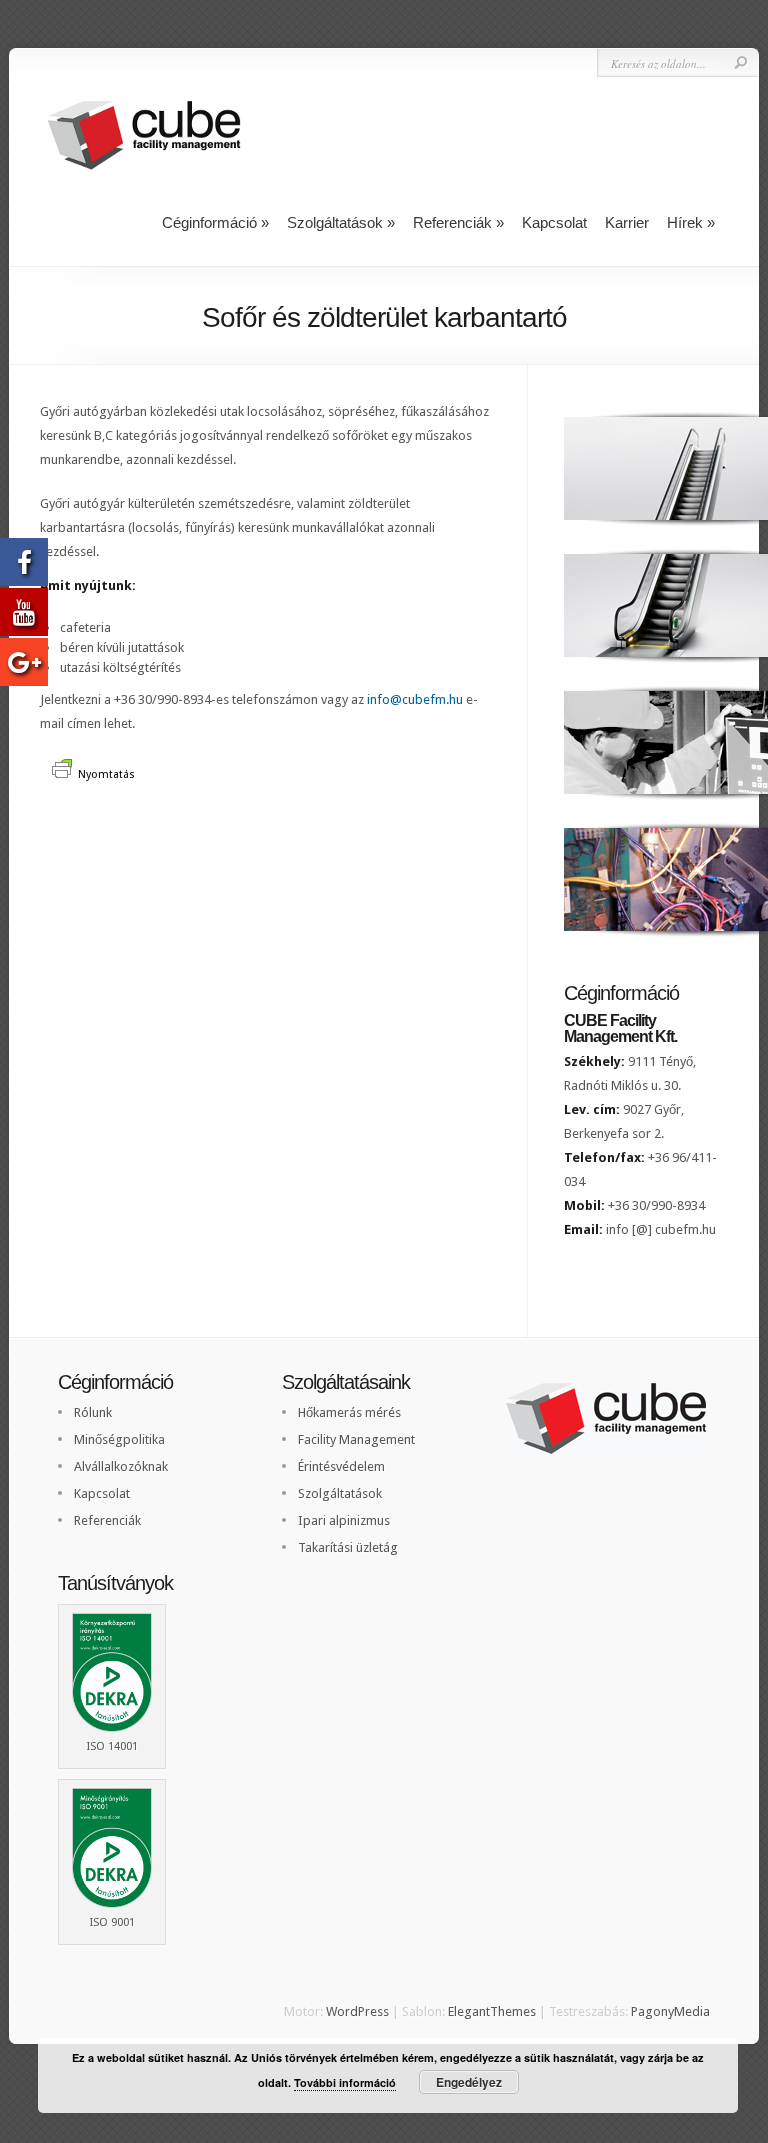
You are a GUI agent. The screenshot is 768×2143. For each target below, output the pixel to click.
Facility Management (356, 1439)
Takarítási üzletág (348, 1547)
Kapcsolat (554, 222)
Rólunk (93, 1412)
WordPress (357, 2011)
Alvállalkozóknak (121, 1466)
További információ (345, 2082)
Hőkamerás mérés (349, 1412)
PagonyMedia (670, 2011)
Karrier (627, 222)
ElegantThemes (492, 2011)
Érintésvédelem (341, 1466)
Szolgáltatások (341, 222)
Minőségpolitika (119, 1439)
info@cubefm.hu (415, 699)
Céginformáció (215, 222)
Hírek (691, 222)
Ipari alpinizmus (344, 1520)
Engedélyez (469, 2082)
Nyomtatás (106, 774)
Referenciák (458, 222)
